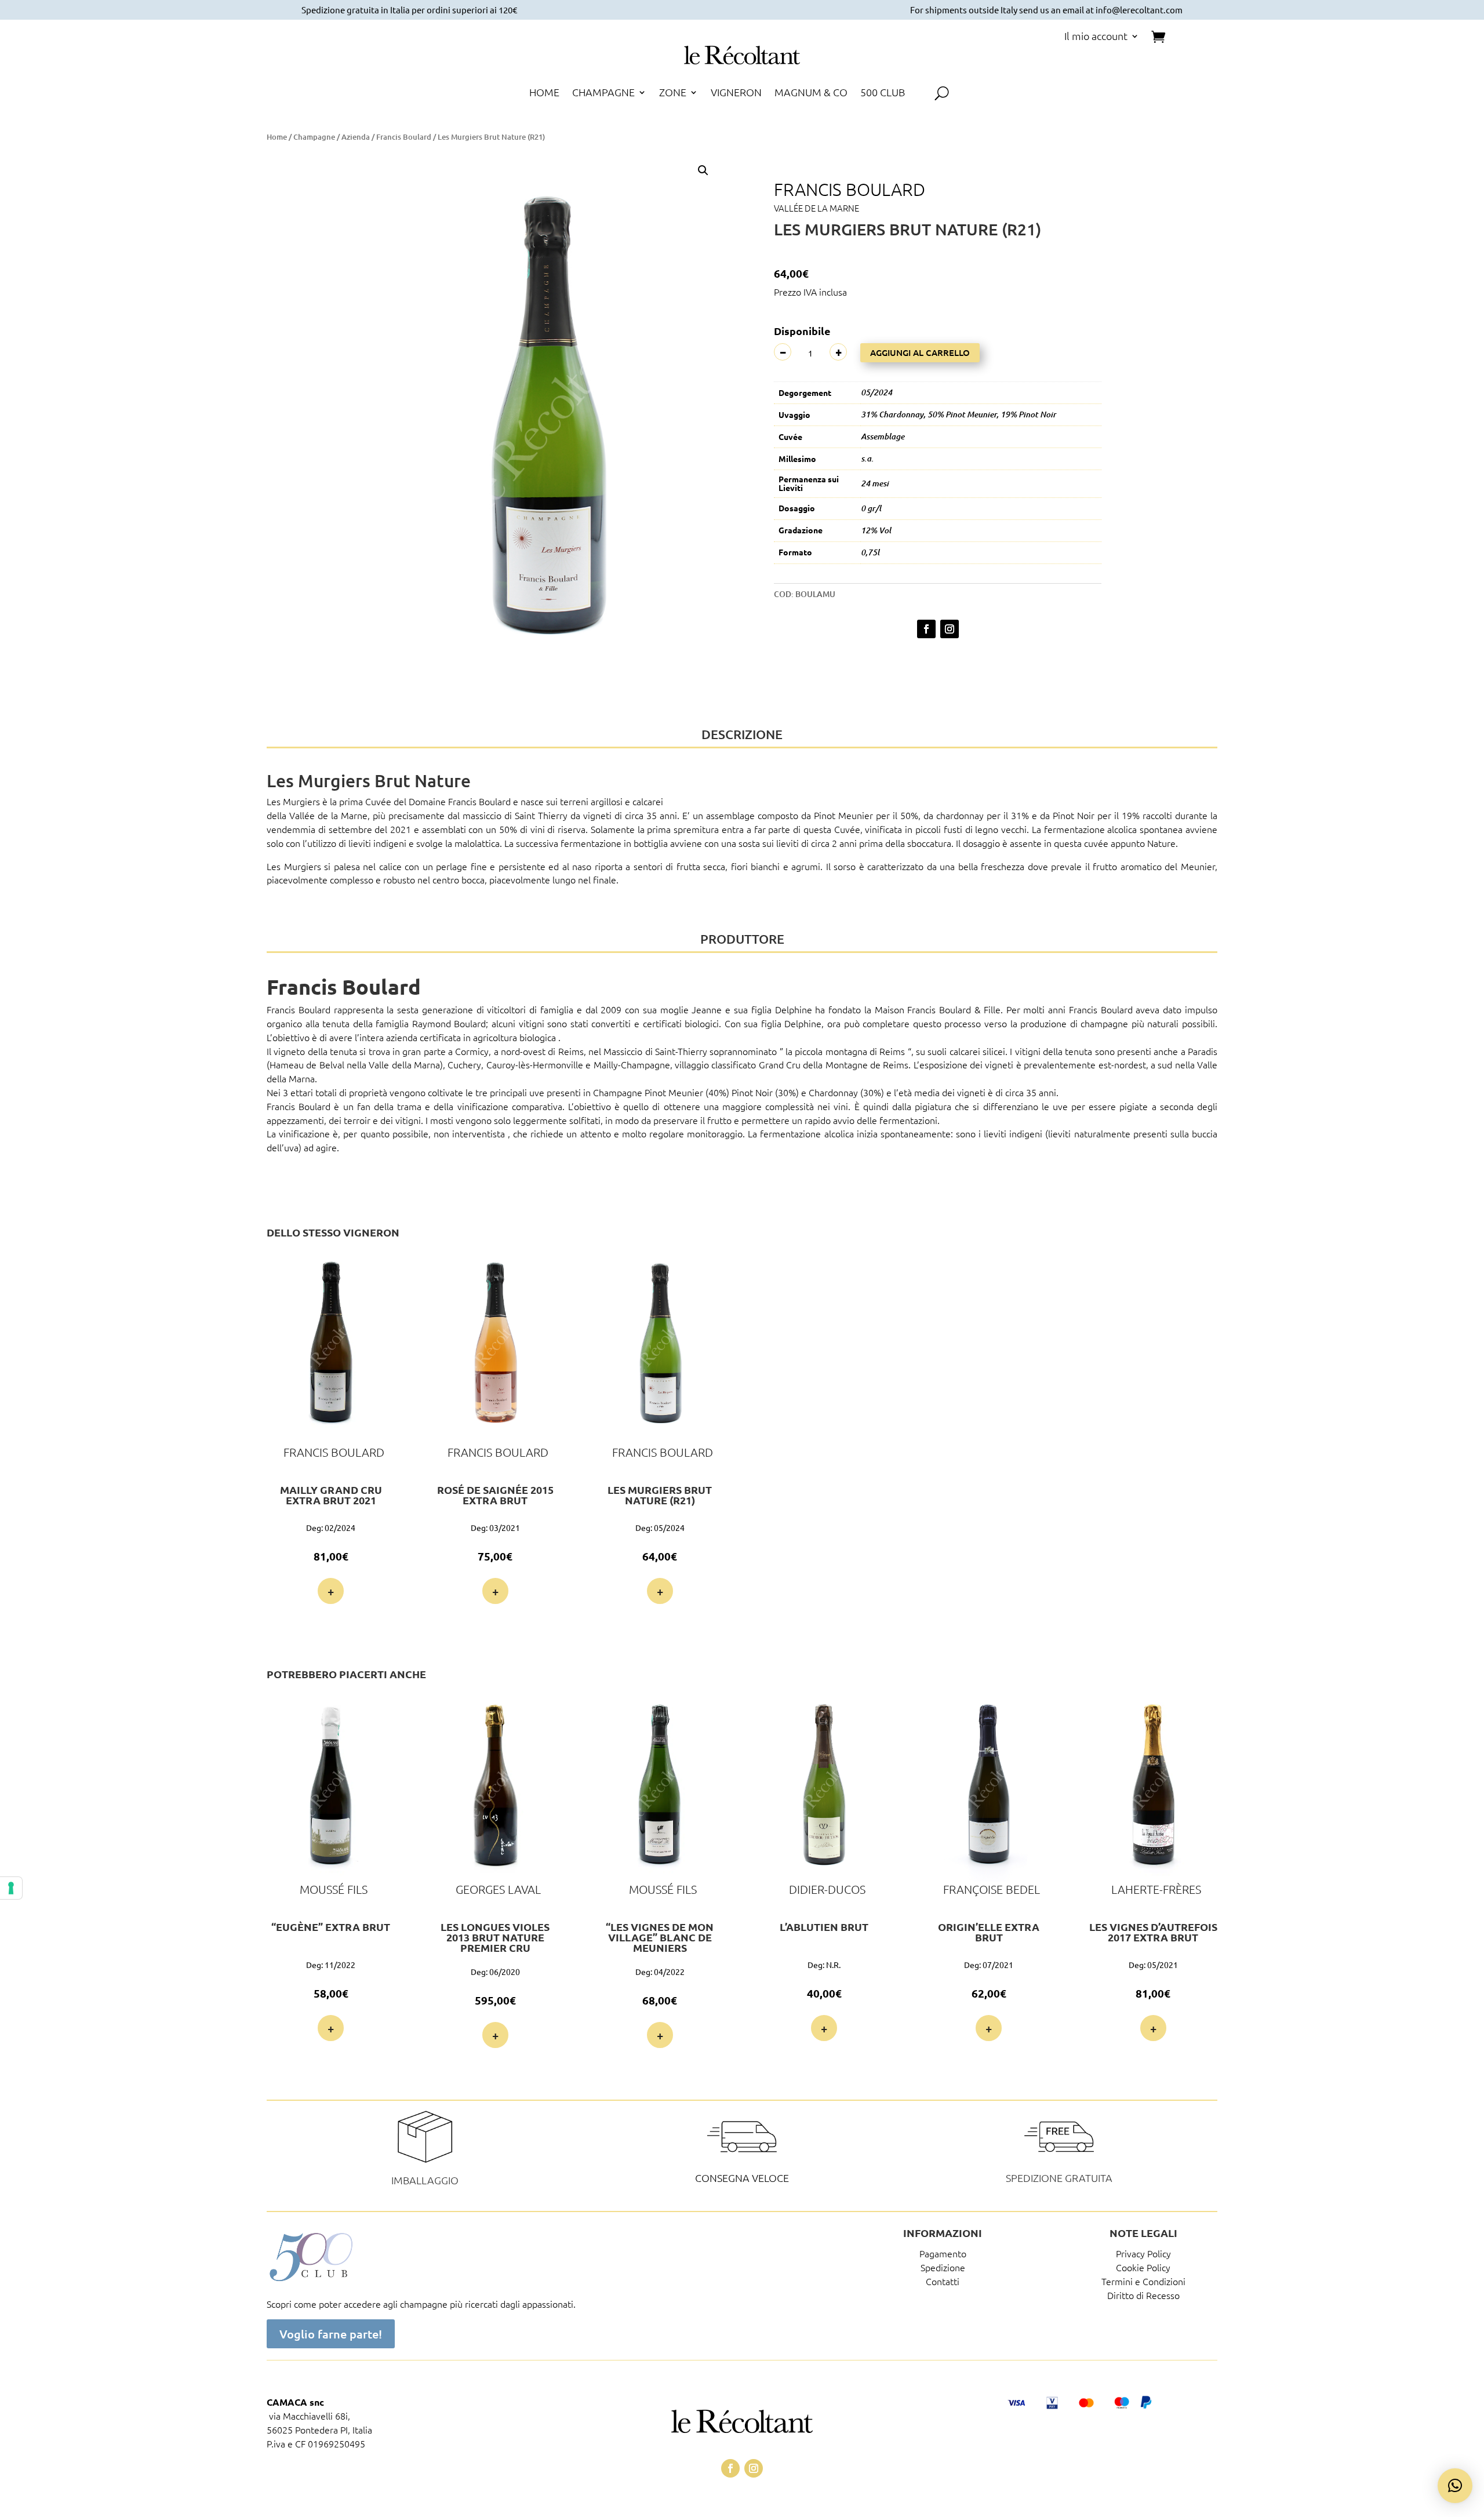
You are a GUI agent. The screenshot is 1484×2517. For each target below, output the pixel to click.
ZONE (673, 93)
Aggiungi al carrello (920, 352)
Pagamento (943, 2253)
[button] (703, 170)
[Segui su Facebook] (926, 629)
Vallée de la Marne (816, 208)
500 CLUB (883, 93)
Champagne (314, 137)
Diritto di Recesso (1143, 2295)
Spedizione (943, 2267)
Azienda (356, 137)
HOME (544, 93)
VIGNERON (736, 93)
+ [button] (331, 1591)
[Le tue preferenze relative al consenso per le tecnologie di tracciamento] (11, 1888)
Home (277, 137)
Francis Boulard (404, 137)
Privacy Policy (1143, 2253)
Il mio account (1096, 37)
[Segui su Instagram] (950, 629)
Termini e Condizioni (1143, 2281)
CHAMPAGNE (603, 93)
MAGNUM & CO (811, 93)
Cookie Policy (1143, 2267)
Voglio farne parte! (331, 2334)
